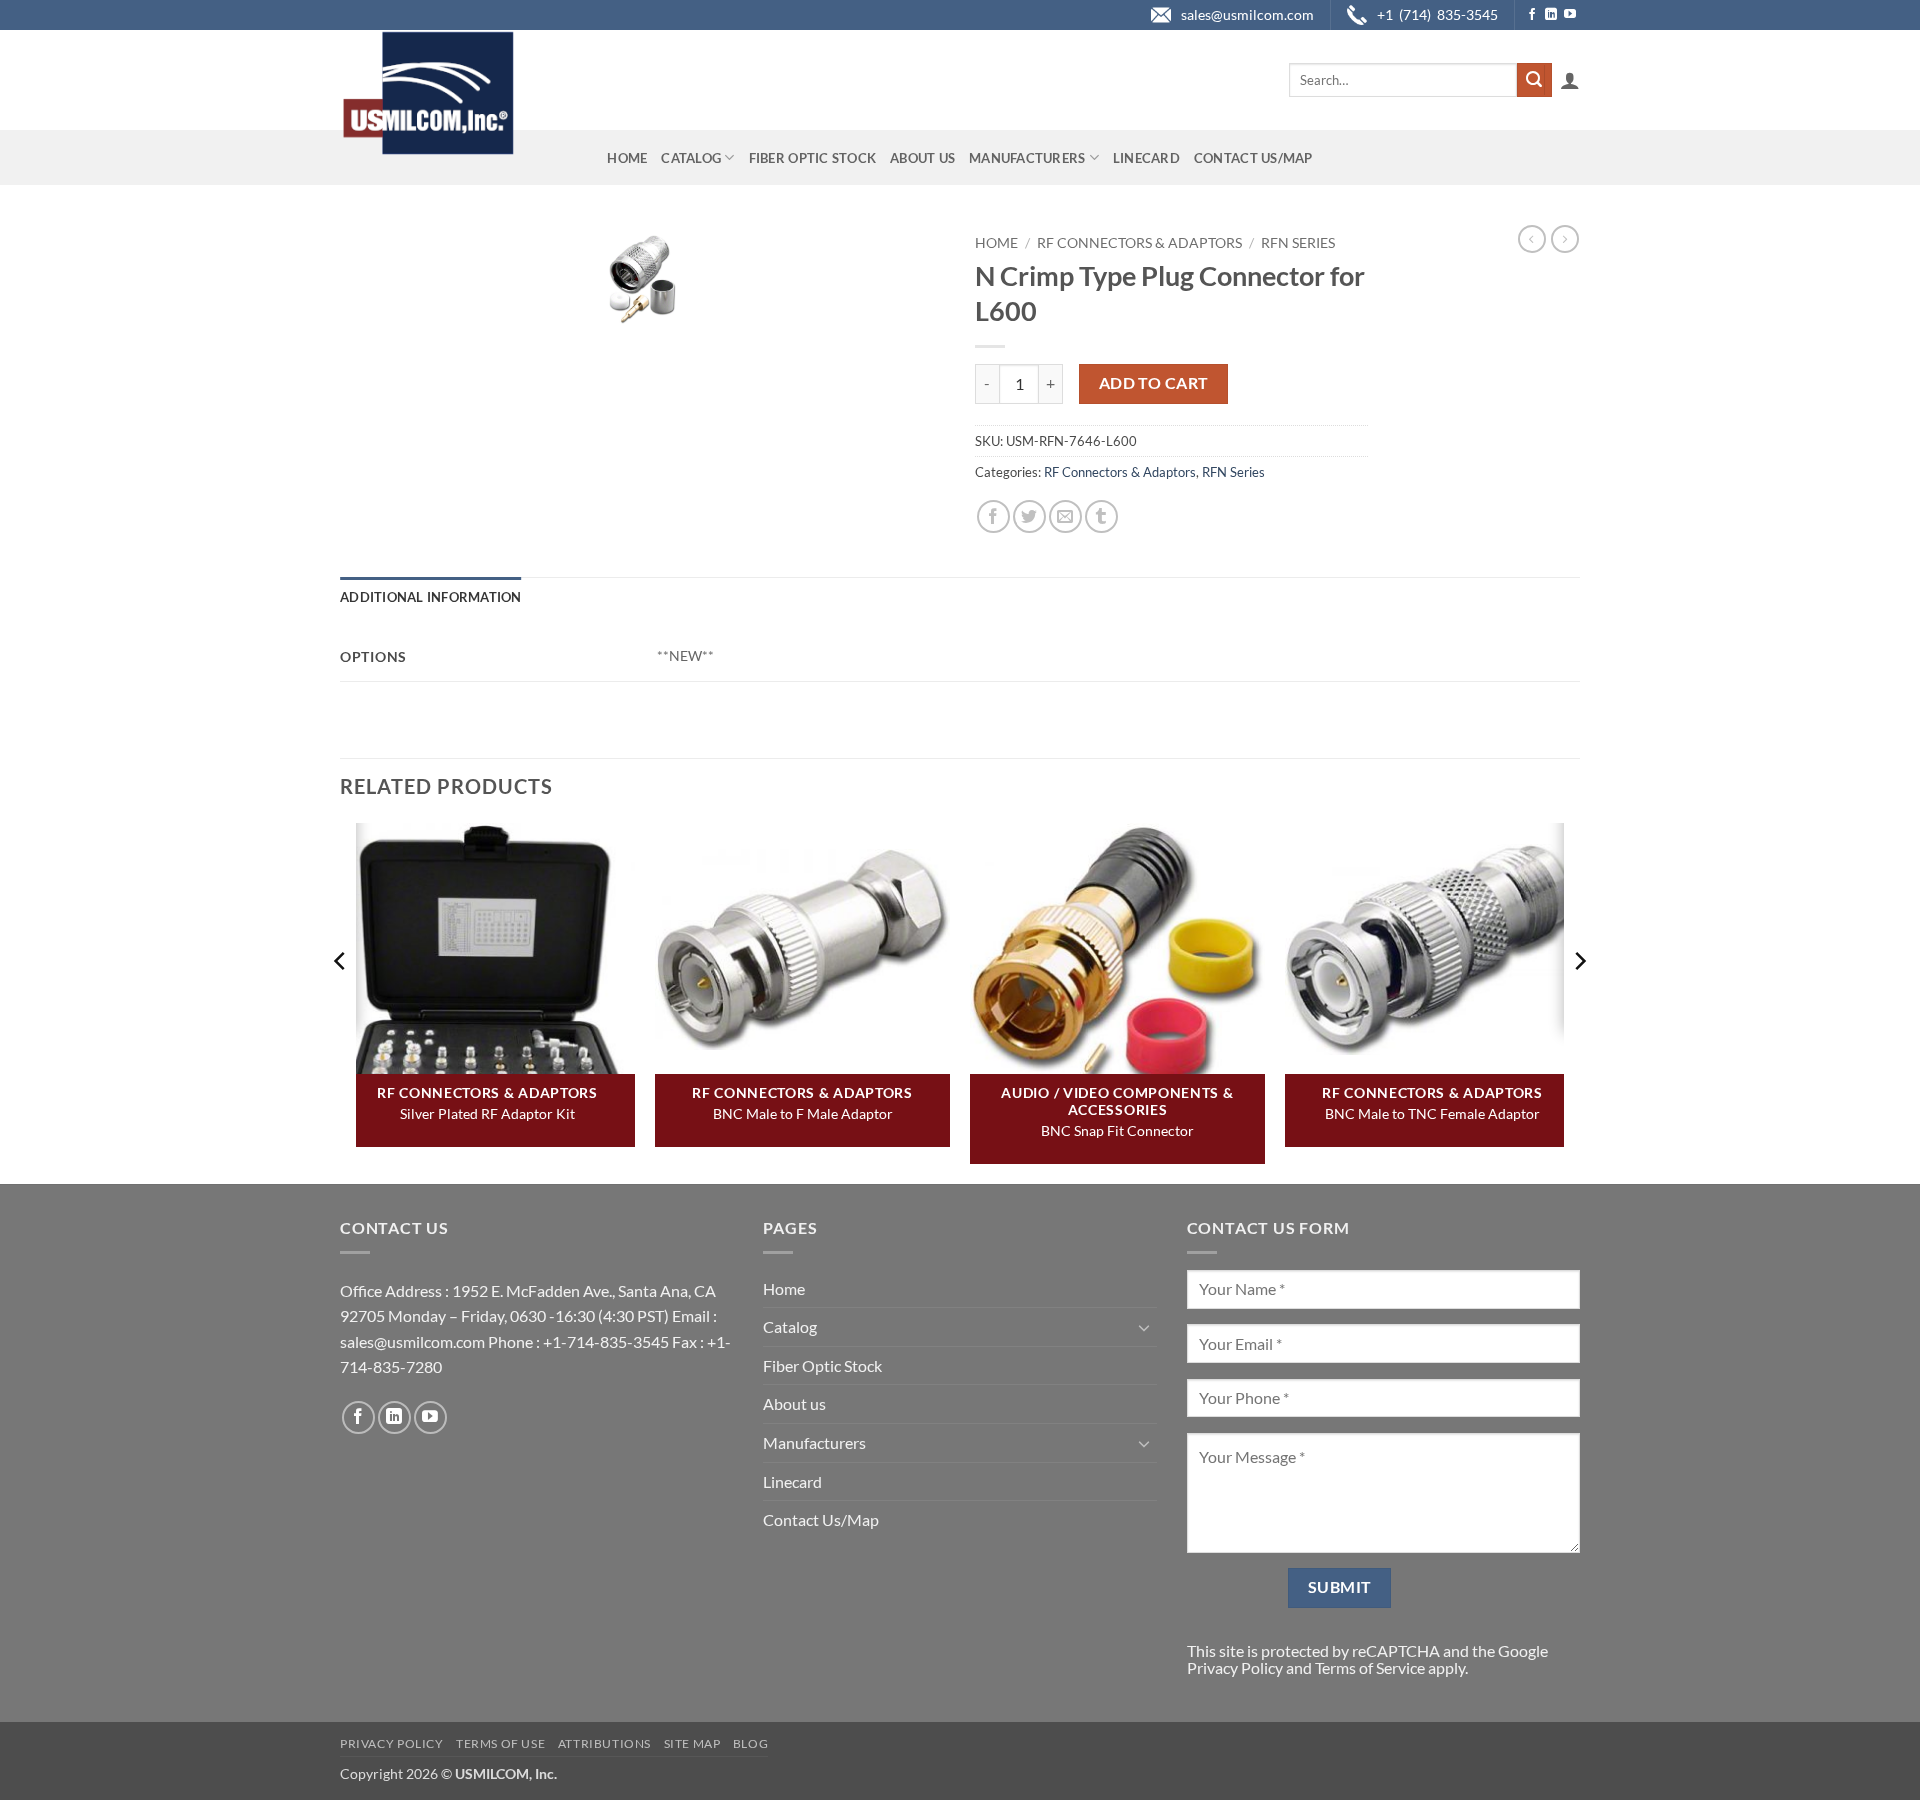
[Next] (1579, 1001)
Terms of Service (1370, 1667)
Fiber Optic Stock (812, 158)
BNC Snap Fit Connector (1117, 1130)
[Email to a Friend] (1065, 516)
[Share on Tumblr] (1101, 516)
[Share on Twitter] (1029, 516)
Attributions (604, 1743)
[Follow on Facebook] (1532, 15)
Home (627, 158)
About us (922, 158)
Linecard (1146, 158)
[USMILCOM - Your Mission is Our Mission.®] (427, 93)
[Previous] (341, 1001)
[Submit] (1534, 80)
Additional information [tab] (431, 597)
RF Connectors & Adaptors (1139, 243)
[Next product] (1532, 239)
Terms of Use (500, 1743)
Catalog (691, 158)
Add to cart (1154, 383)
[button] (1570, 80)
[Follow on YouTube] (1570, 15)
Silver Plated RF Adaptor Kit (487, 1113)
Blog (750, 1743)
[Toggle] (1145, 1327)
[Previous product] (1565, 239)
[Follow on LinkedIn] (1551, 15)
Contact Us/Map (1253, 158)
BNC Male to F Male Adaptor (803, 1113)
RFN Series (1298, 243)
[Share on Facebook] (993, 516)
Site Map (692, 1743)
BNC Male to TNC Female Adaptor (1432, 1113)
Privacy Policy (1235, 1667)
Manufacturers (1027, 158)
